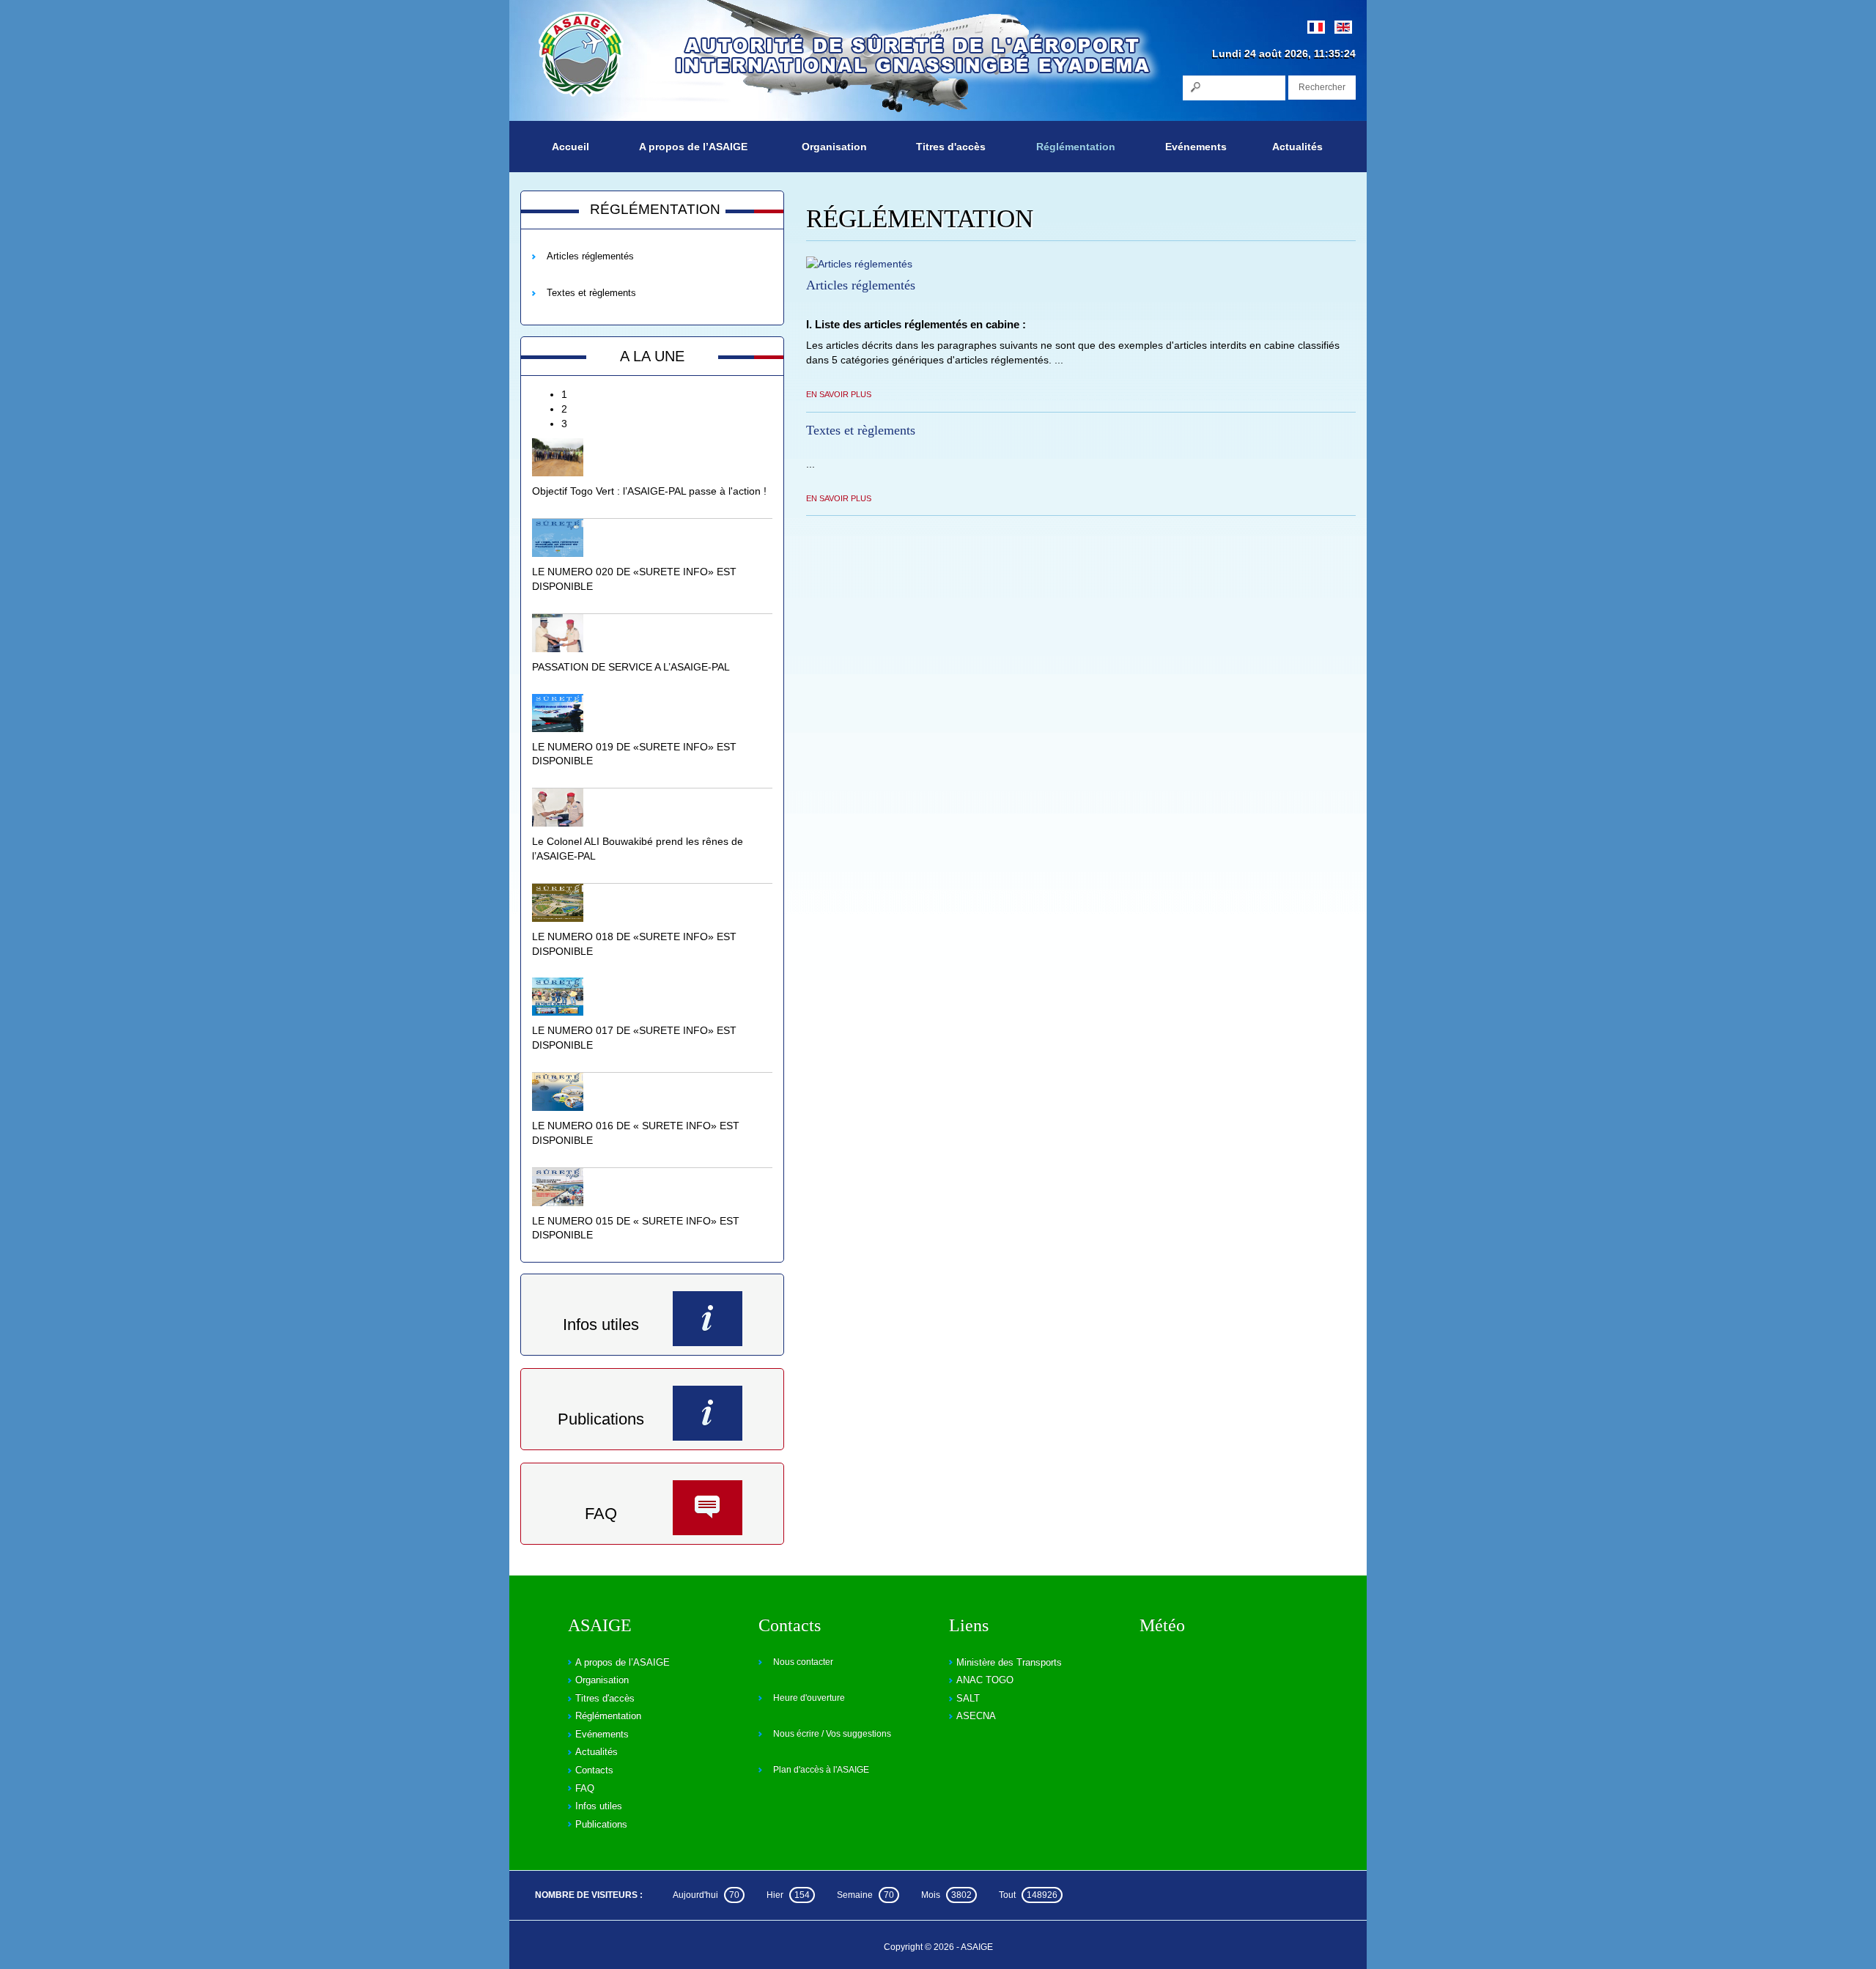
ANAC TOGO (985, 1680)
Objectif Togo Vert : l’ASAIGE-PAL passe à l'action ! (649, 491)
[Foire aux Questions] (708, 1508)
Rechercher (1322, 87)
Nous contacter (803, 1662)
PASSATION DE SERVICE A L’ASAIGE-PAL (631, 667)
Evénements (1196, 147)
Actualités (1297, 147)
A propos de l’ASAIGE (693, 147)
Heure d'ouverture (809, 1698)
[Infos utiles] (708, 1319)
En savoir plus (839, 394)
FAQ (601, 1514)
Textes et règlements (591, 293)
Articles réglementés (590, 256)
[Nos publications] (708, 1413)
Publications (601, 1419)
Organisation (834, 147)
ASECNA (976, 1716)
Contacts (594, 1770)
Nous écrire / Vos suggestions (832, 1734)
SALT (968, 1698)
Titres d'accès (951, 147)
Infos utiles (601, 1325)
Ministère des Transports (1009, 1662)
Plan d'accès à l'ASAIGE (821, 1770)
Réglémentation (1076, 147)
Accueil (570, 147)
